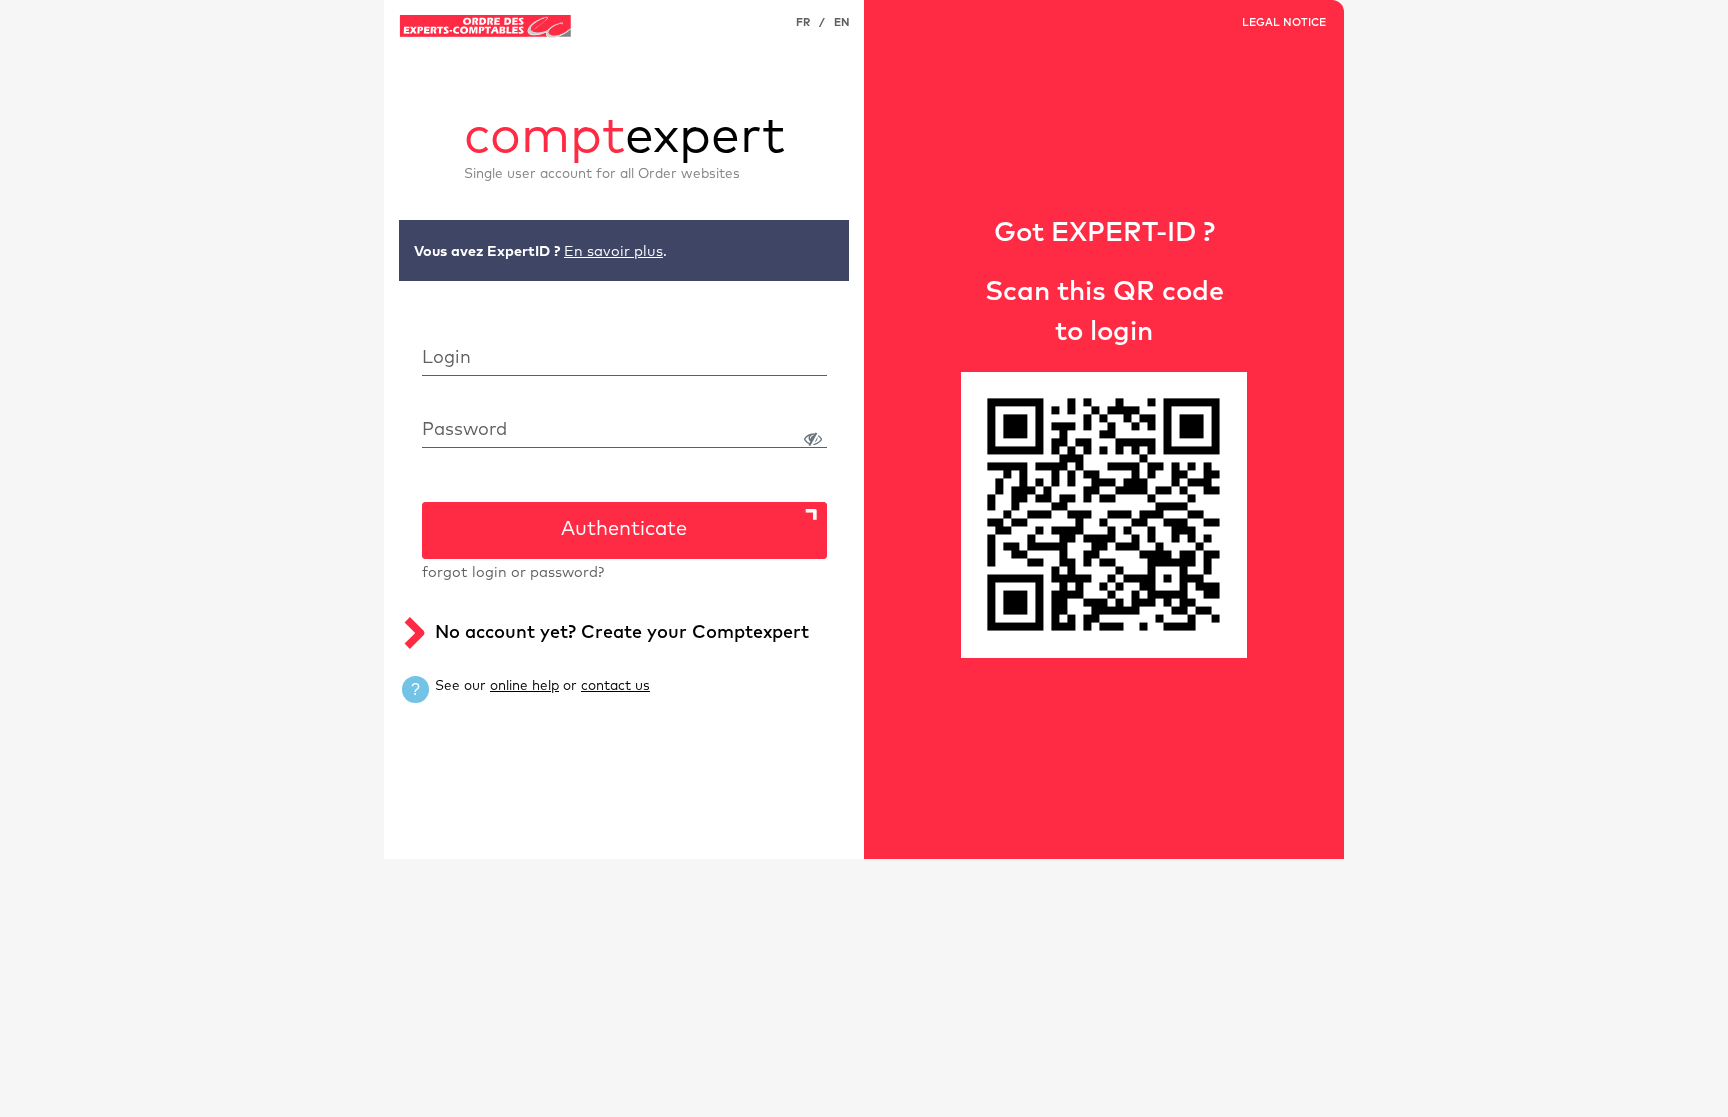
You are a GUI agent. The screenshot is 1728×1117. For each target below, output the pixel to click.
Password (464, 430)
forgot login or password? (513, 573)
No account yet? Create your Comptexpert (622, 633)
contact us (615, 686)
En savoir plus (613, 252)
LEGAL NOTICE (1284, 22)
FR (803, 22)
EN (841, 22)
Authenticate (624, 529)
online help (524, 686)
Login (446, 358)
